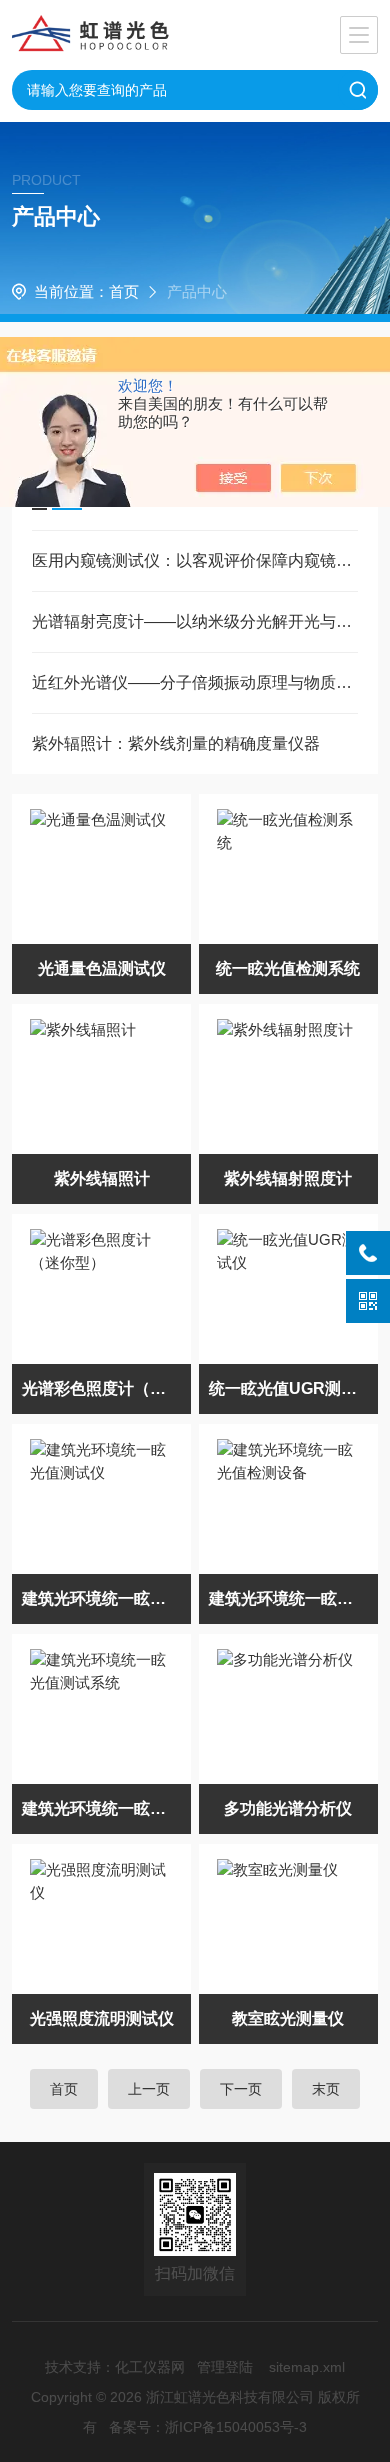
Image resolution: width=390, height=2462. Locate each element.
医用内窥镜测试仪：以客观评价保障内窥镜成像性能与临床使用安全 (195, 560)
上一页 (149, 2089)
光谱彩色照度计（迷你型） (107, 1388)
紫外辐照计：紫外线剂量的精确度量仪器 (176, 743)
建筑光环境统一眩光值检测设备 (294, 1598)
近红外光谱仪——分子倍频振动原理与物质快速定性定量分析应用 (195, 682)
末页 (326, 2089)
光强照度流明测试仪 (102, 2018)
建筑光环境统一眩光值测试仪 (107, 1598)
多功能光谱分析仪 (288, 1808)
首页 (124, 291)
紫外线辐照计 (102, 1178)
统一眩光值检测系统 (288, 968)
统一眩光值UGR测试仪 (291, 1388)
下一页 (241, 2089)
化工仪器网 (150, 2367)
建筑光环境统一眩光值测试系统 (107, 1808)
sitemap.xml (307, 2367)
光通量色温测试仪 (102, 968)
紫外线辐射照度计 (288, 1178)
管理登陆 (225, 2367)
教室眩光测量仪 (288, 2018)
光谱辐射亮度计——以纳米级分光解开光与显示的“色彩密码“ (195, 621)
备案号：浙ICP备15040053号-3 (208, 2427)
